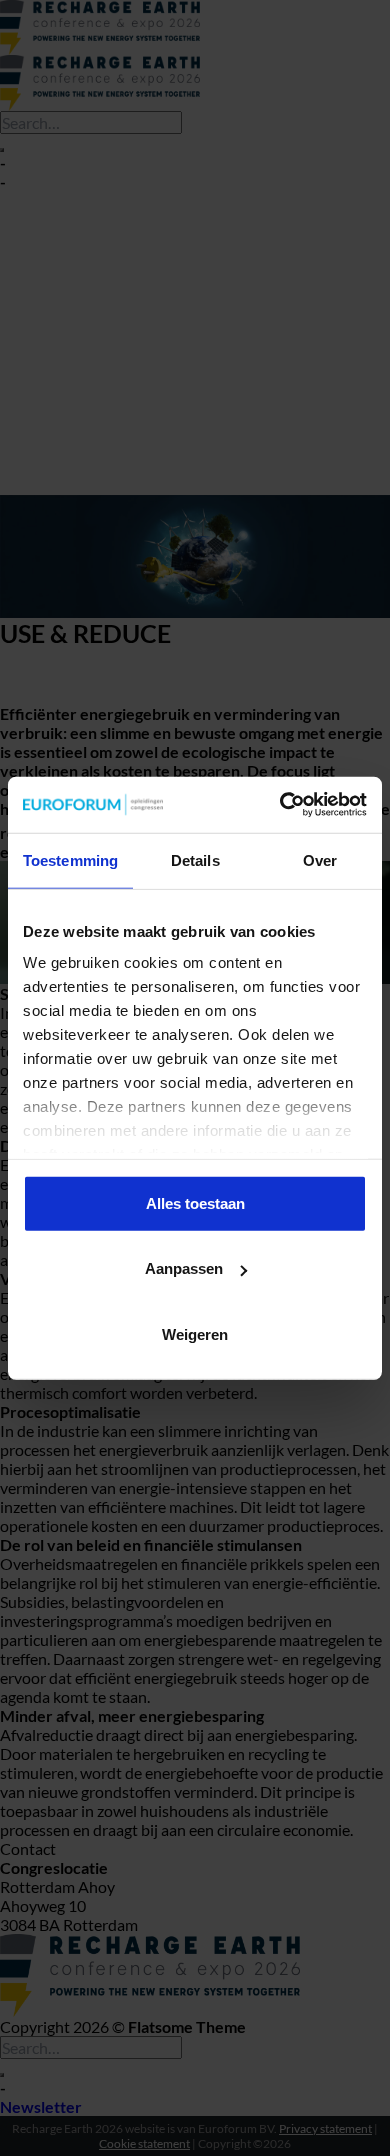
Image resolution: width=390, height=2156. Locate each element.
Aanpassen (184, 1268)
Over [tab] (320, 859)
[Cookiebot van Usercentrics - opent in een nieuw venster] (280, 805)
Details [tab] (195, 859)
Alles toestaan (195, 1202)
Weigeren (195, 1333)
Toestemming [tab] (70, 859)
